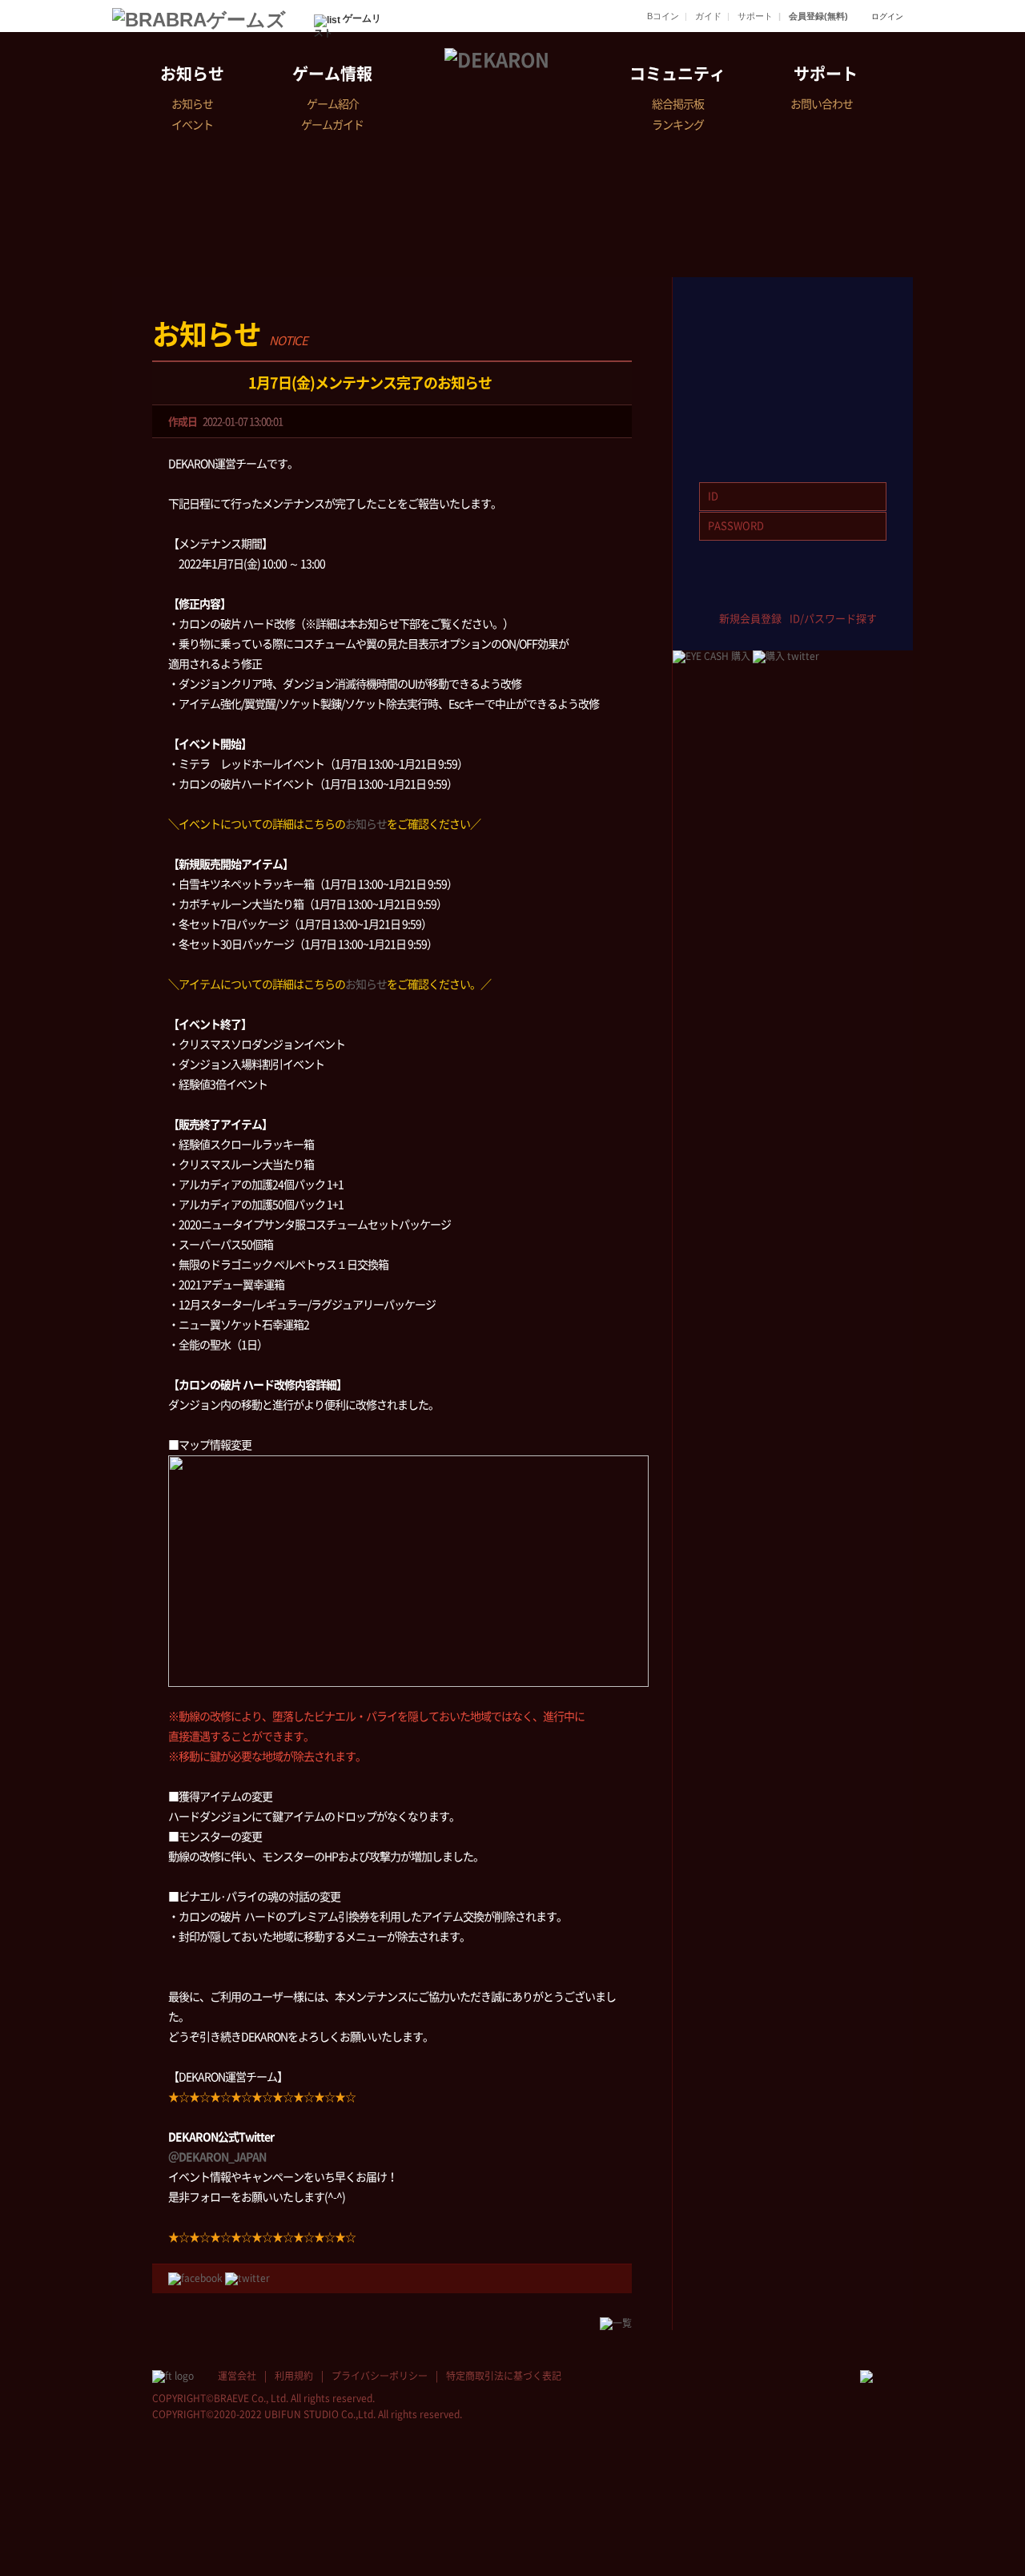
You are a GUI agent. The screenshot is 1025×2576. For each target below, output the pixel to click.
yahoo (816, 593)
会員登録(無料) (818, 16)
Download (793, 415)
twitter (769, 593)
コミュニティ (677, 74)
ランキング (678, 125)
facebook (722, 593)
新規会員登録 (750, 619)
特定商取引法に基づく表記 (504, 2376)
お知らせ (192, 74)
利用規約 (294, 2376)
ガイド (708, 16)
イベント (192, 125)
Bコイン (663, 16)
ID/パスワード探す (833, 619)
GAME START (793, 326)
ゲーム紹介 (333, 104)
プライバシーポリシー (380, 2376)
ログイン (887, 16)
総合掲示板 (678, 104)
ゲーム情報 (332, 74)
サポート (755, 16)
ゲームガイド (332, 125)
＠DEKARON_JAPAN (217, 2157)
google (864, 593)
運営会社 (237, 2376)
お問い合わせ (822, 104)
